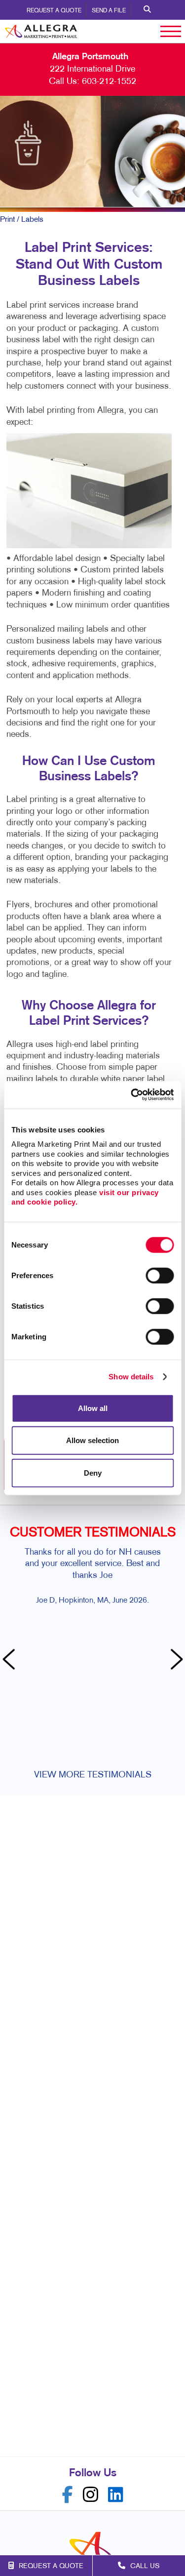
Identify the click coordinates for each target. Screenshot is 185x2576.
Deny (93, 1472)
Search (147, 10)
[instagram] (91, 2495)
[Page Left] (10, 1660)
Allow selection (92, 1440)
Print (7, 220)
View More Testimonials (93, 1775)
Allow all (93, 1408)
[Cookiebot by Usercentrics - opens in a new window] (132, 1095)
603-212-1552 (109, 82)
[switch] (160, 1275)
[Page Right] (175, 1660)
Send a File (109, 11)
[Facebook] (68, 2495)
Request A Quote (54, 11)
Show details (131, 1377)
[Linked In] (116, 2495)
